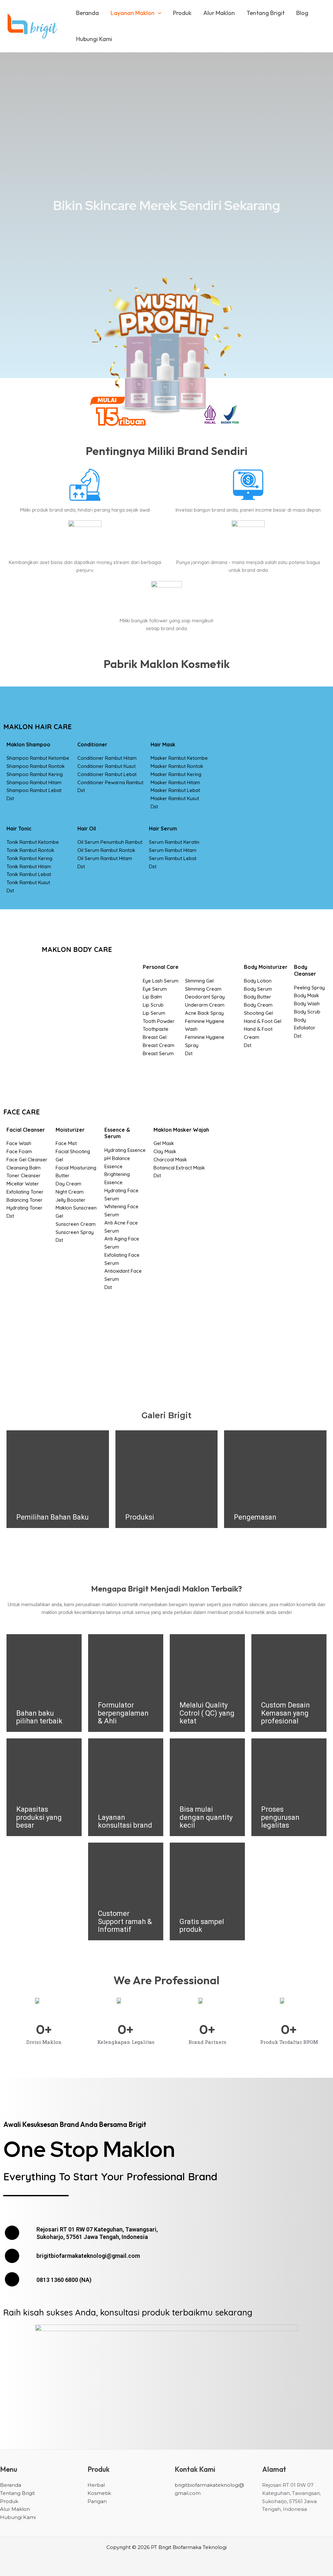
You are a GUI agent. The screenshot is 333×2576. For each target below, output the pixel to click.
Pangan (97, 2501)
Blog (302, 13)
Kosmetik (99, 2493)
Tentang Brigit (266, 13)
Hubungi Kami (94, 39)
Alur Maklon (219, 13)
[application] (158, 13)
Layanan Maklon (133, 13)
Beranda (87, 13)
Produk (182, 13)
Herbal (96, 2485)
